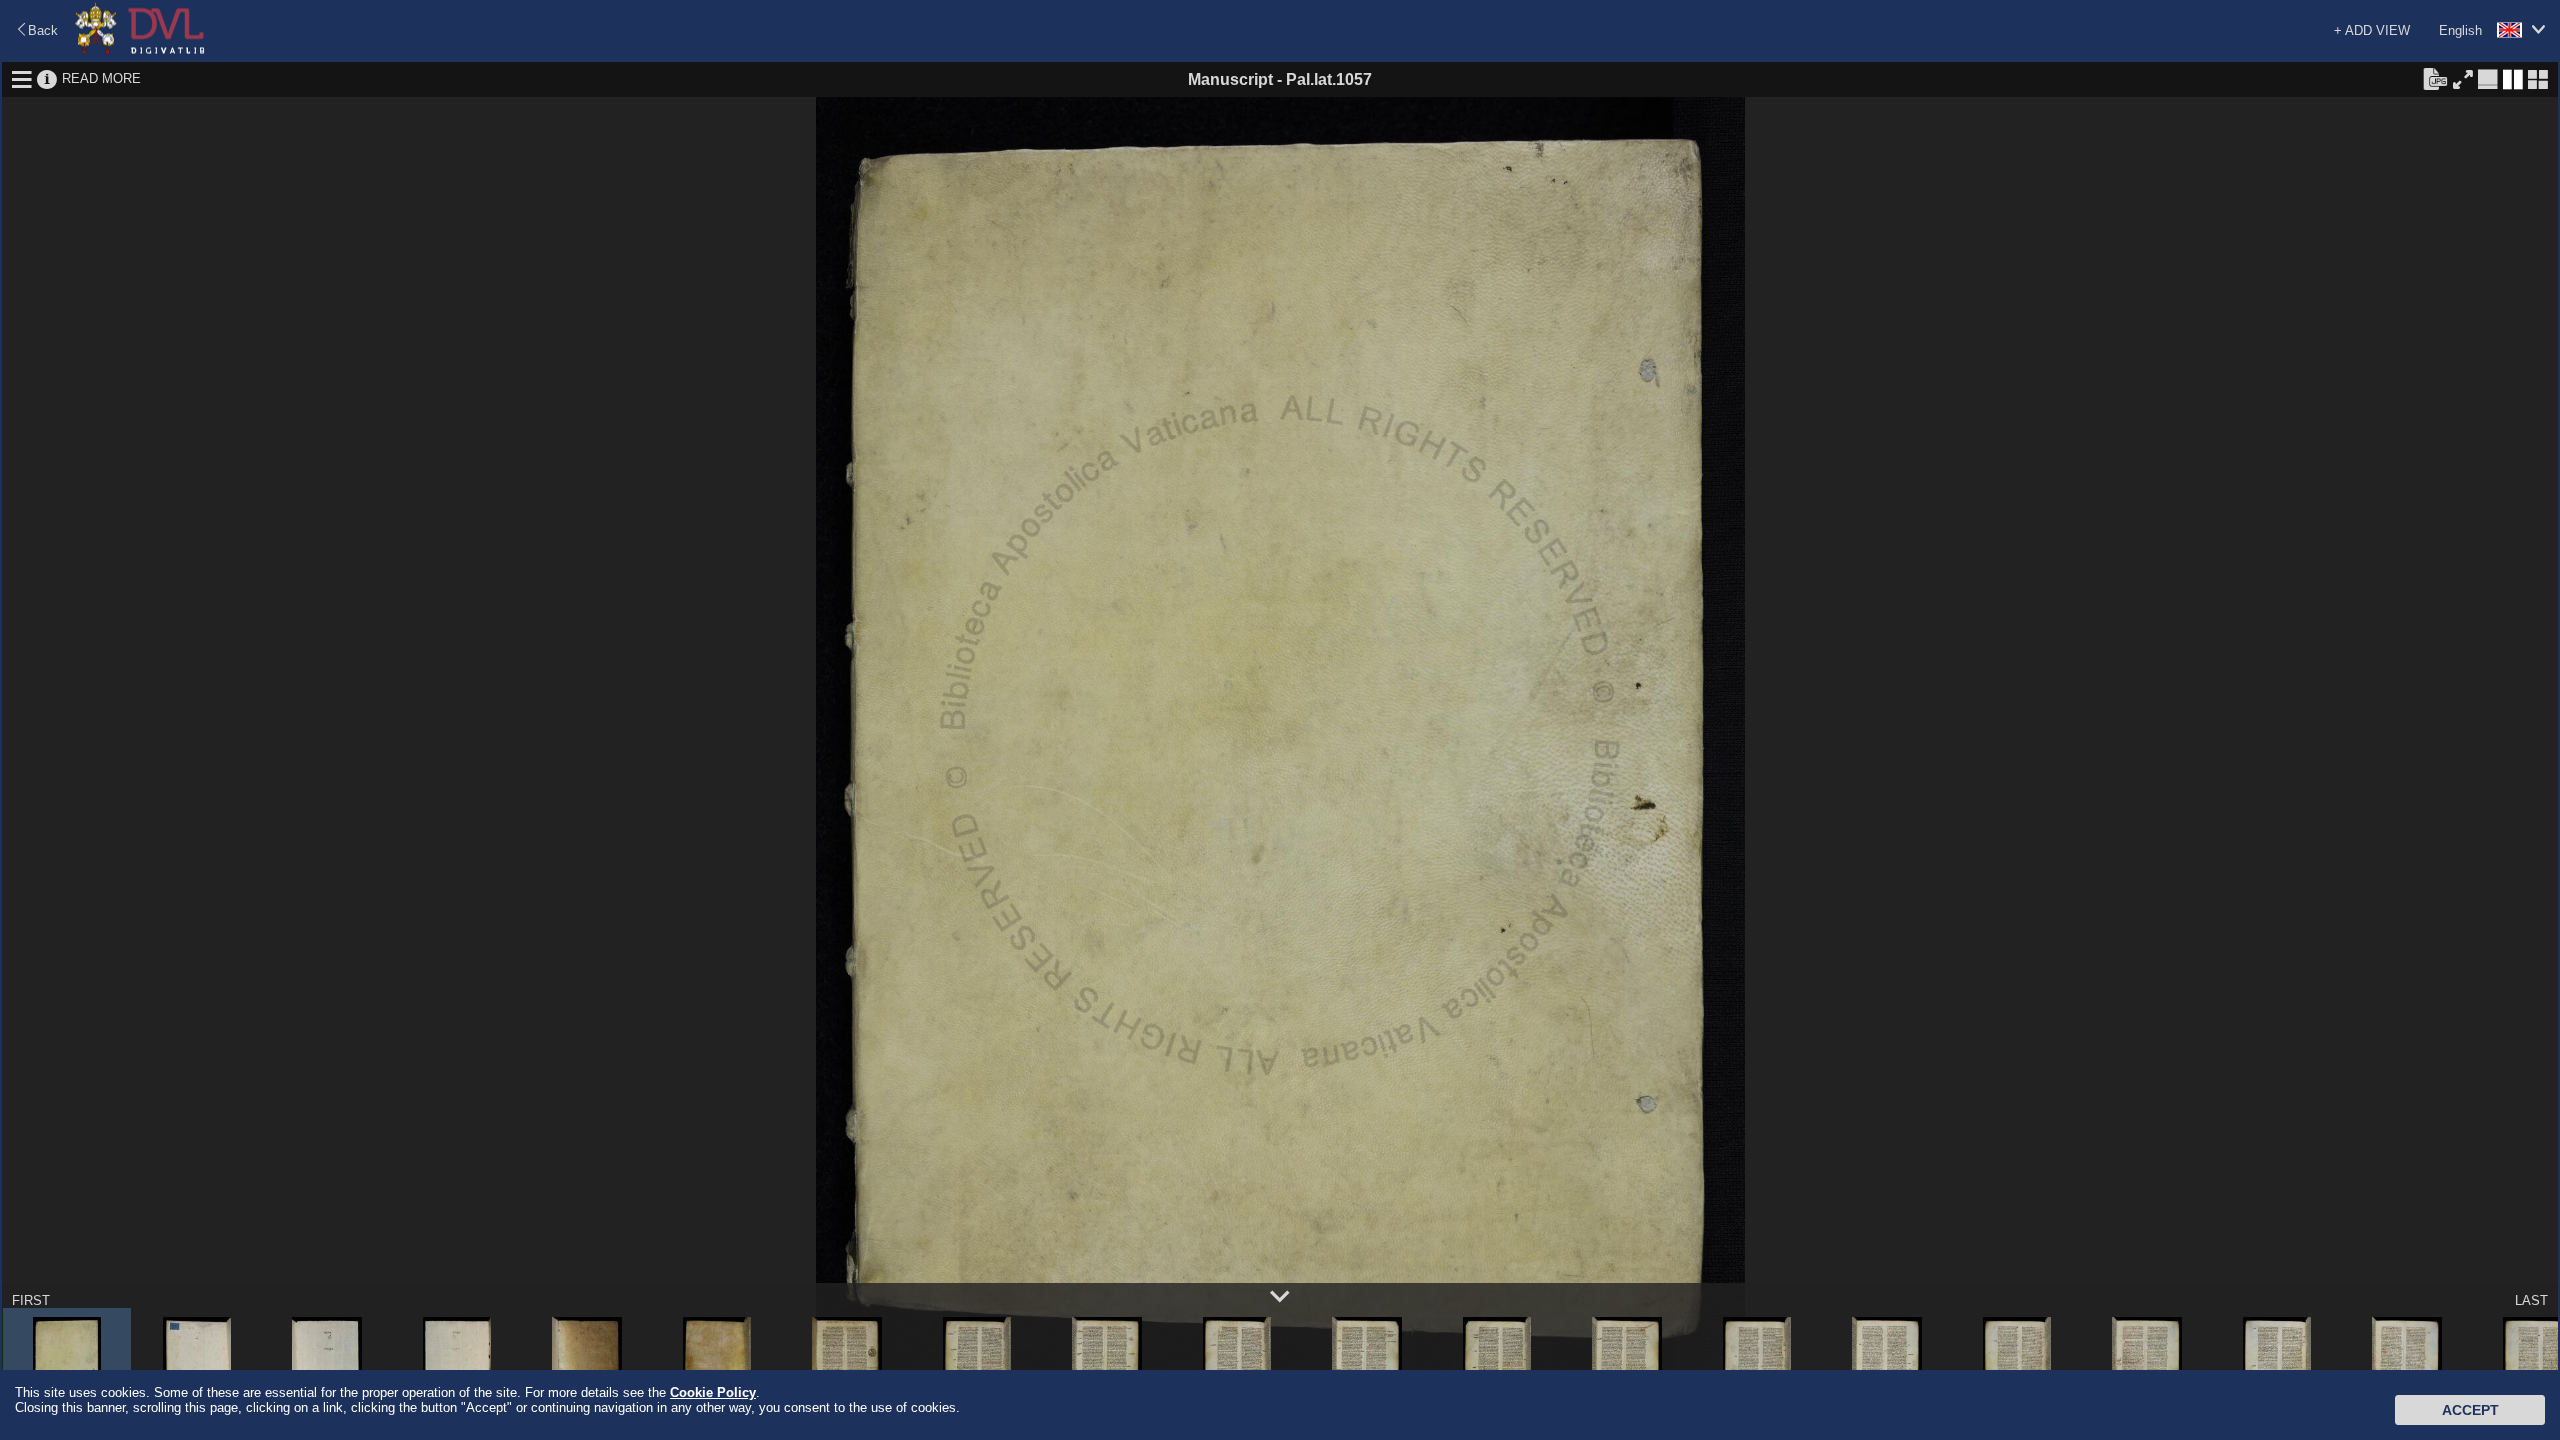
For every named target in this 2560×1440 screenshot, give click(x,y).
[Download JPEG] (2435, 78)
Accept (2470, 1410)
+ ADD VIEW (2372, 30)
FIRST (31, 1300)
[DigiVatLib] (140, 50)
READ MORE (101, 78)
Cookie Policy (713, 1392)
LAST (2531, 1300)
